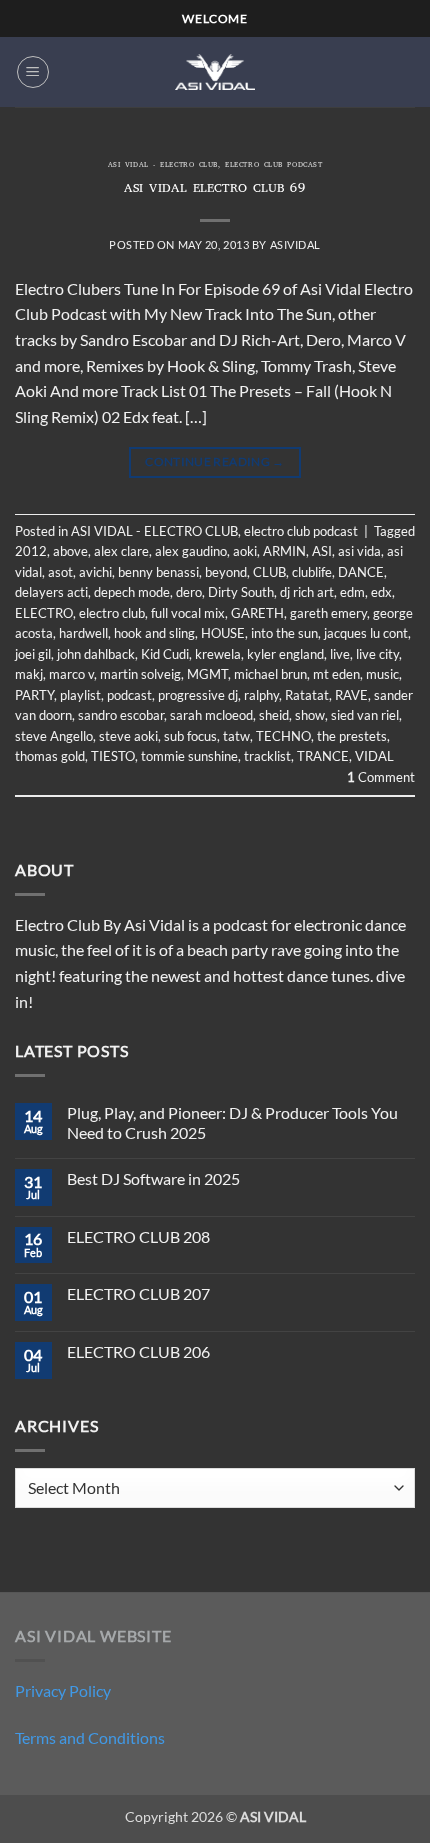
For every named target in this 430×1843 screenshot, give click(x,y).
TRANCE (323, 756)
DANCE (361, 572)
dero (189, 592)
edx (381, 592)
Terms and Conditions (90, 1737)
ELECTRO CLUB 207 (138, 1293)
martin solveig (140, 674)
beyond (226, 572)
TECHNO (283, 736)
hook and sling (154, 633)
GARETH (257, 613)
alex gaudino (191, 551)
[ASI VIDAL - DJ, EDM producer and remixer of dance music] (215, 71)
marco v (71, 674)
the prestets (352, 736)
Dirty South (241, 592)
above (70, 551)
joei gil (33, 654)
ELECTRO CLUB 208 (138, 1236)
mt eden (336, 674)
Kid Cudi (165, 654)
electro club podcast (273, 166)
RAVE (351, 695)
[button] (33, 72)
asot (60, 572)
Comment (381, 777)
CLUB (269, 572)
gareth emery (328, 613)
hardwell (83, 633)
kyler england (285, 654)
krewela (218, 654)
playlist (80, 695)
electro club (112, 613)
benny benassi (158, 572)
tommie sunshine (189, 756)
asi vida (359, 551)
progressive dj (198, 695)
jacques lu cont (366, 633)
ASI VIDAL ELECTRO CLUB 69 (215, 189)
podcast (129, 695)
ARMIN (284, 551)
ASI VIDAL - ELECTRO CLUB (163, 166)
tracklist (267, 756)
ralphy (261, 695)
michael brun (270, 674)
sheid (274, 715)
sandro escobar (121, 715)
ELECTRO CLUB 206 (138, 1351)
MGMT (207, 674)
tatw (236, 736)
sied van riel (365, 715)
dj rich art (307, 592)
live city (377, 654)
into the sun (284, 633)
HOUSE (223, 633)
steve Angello (54, 736)
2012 (31, 551)
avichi (95, 572)
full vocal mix (188, 613)
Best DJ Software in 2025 (153, 1178)
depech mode (132, 592)
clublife (312, 572)
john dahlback (96, 654)
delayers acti (51, 592)
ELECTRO (44, 613)
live (340, 654)
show (310, 715)
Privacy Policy (63, 1690)
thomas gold (50, 756)
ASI (322, 551)
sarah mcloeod (211, 715)
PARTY (34, 695)
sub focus (190, 736)
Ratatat (307, 695)
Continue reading (215, 461)
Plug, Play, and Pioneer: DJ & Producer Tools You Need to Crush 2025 (232, 1122)
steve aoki (128, 736)
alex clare (121, 551)
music (382, 674)
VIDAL (374, 756)
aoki (245, 551)
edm (352, 592)
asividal (295, 244)
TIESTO (113, 756)
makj (29, 674)
